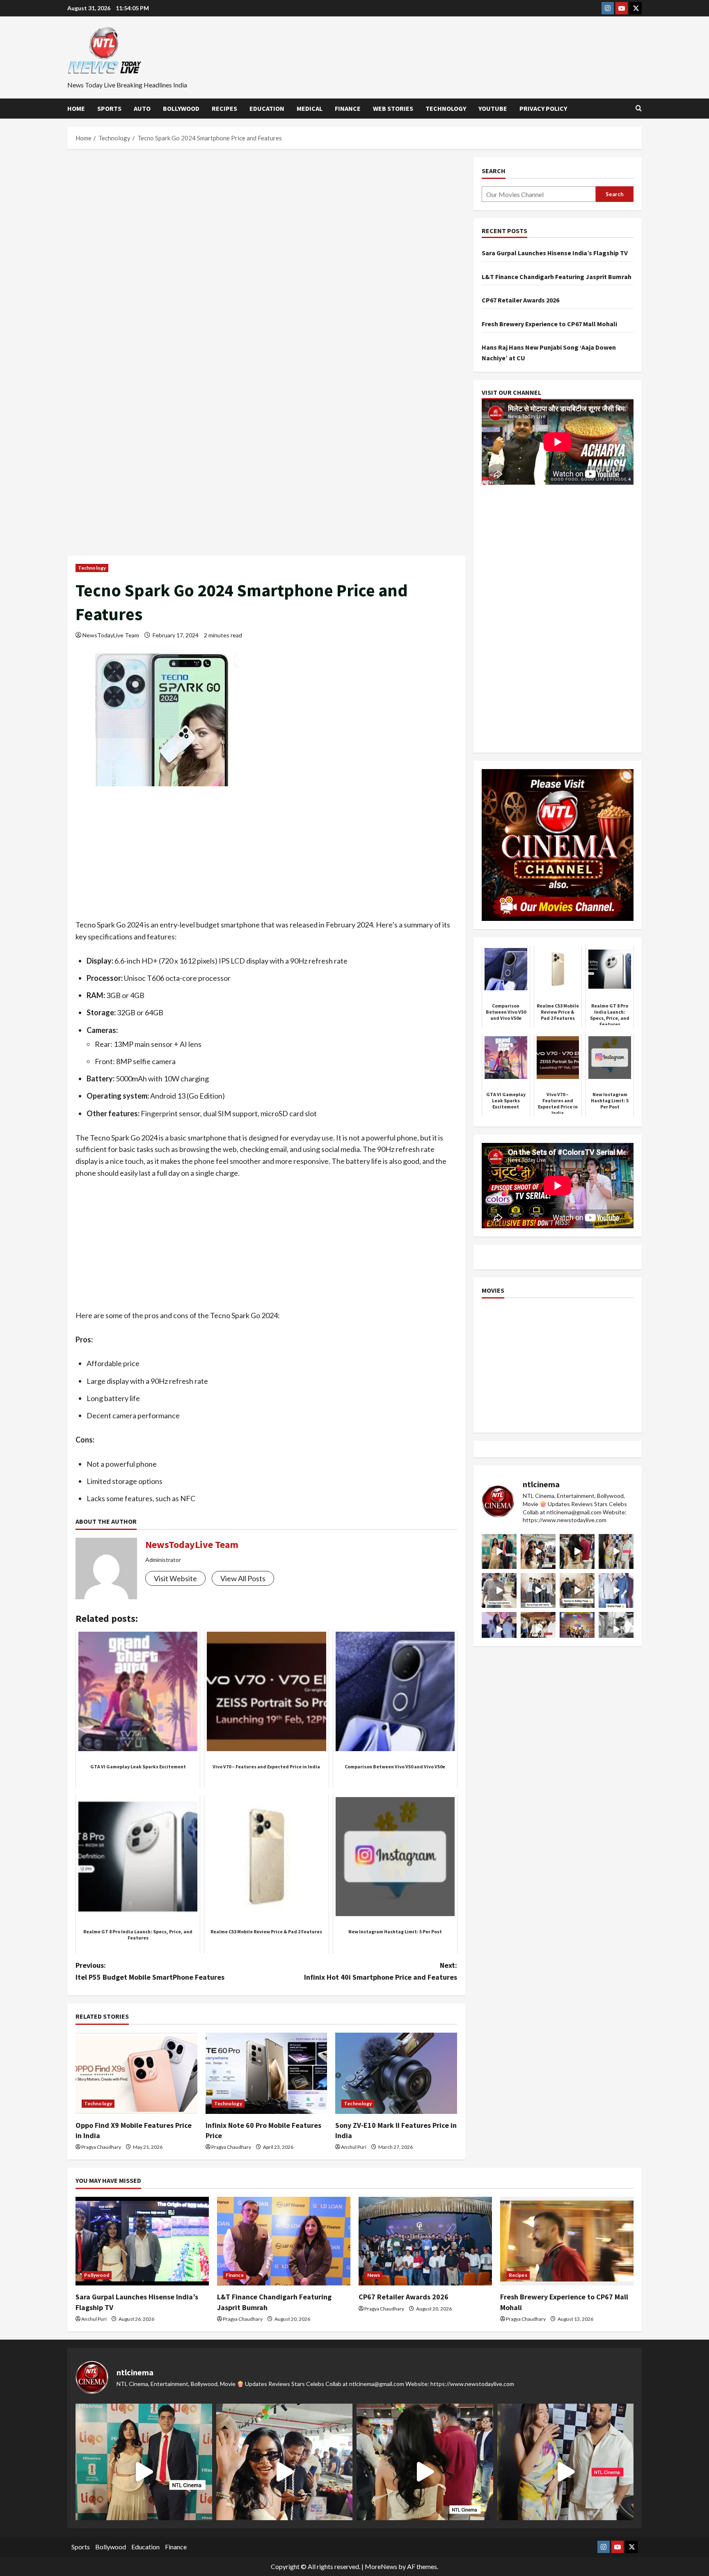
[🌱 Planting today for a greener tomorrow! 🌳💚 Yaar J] (616, 1629)
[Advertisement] (266, 218)
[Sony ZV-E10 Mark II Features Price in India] (396, 2073)
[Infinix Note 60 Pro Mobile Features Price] (266, 2073)
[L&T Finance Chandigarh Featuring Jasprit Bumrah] (284, 2241)
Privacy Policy (543, 108)
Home (76, 108)
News (374, 2275)
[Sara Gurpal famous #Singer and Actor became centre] (499, 1551)
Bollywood (181, 108)
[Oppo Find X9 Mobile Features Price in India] (136, 2073)
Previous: (150, 1971)
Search (494, 171)
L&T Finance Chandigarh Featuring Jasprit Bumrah (557, 276)
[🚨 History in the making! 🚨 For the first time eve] (577, 1629)
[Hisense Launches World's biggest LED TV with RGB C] (538, 1551)
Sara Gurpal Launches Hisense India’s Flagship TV (555, 253)
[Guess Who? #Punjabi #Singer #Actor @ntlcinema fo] (577, 1551)
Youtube (493, 108)
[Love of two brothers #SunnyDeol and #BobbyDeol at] (577, 1590)
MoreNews (381, 2566)
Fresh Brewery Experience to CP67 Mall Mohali (549, 324)
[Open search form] (639, 108)
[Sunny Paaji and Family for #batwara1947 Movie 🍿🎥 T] (538, 1590)
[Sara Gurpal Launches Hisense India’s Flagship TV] (142, 2241)
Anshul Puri (354, 2147)
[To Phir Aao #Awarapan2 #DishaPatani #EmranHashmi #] (538, 1629)
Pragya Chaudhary (101, 2147)
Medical (310, 108)
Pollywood (97, 2275)
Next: (381, 1971)
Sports (109, 108)
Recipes (224, 108)
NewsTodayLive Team (111, 635)
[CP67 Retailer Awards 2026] (425, 2241)
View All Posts (243, 1578)
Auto (142, 108)
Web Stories (393, 108)
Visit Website (175, 1578)
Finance (348, 108)
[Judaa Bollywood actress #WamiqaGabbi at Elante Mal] (499, 1590)
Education (267, 108)
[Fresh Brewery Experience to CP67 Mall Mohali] (567, 2241)
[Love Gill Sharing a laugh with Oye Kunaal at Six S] (616, 1551)
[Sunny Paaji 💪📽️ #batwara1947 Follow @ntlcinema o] (616, 1590)
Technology (446, 108)
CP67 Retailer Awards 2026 (520, 300)
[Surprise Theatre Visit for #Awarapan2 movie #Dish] (499, 1629)
